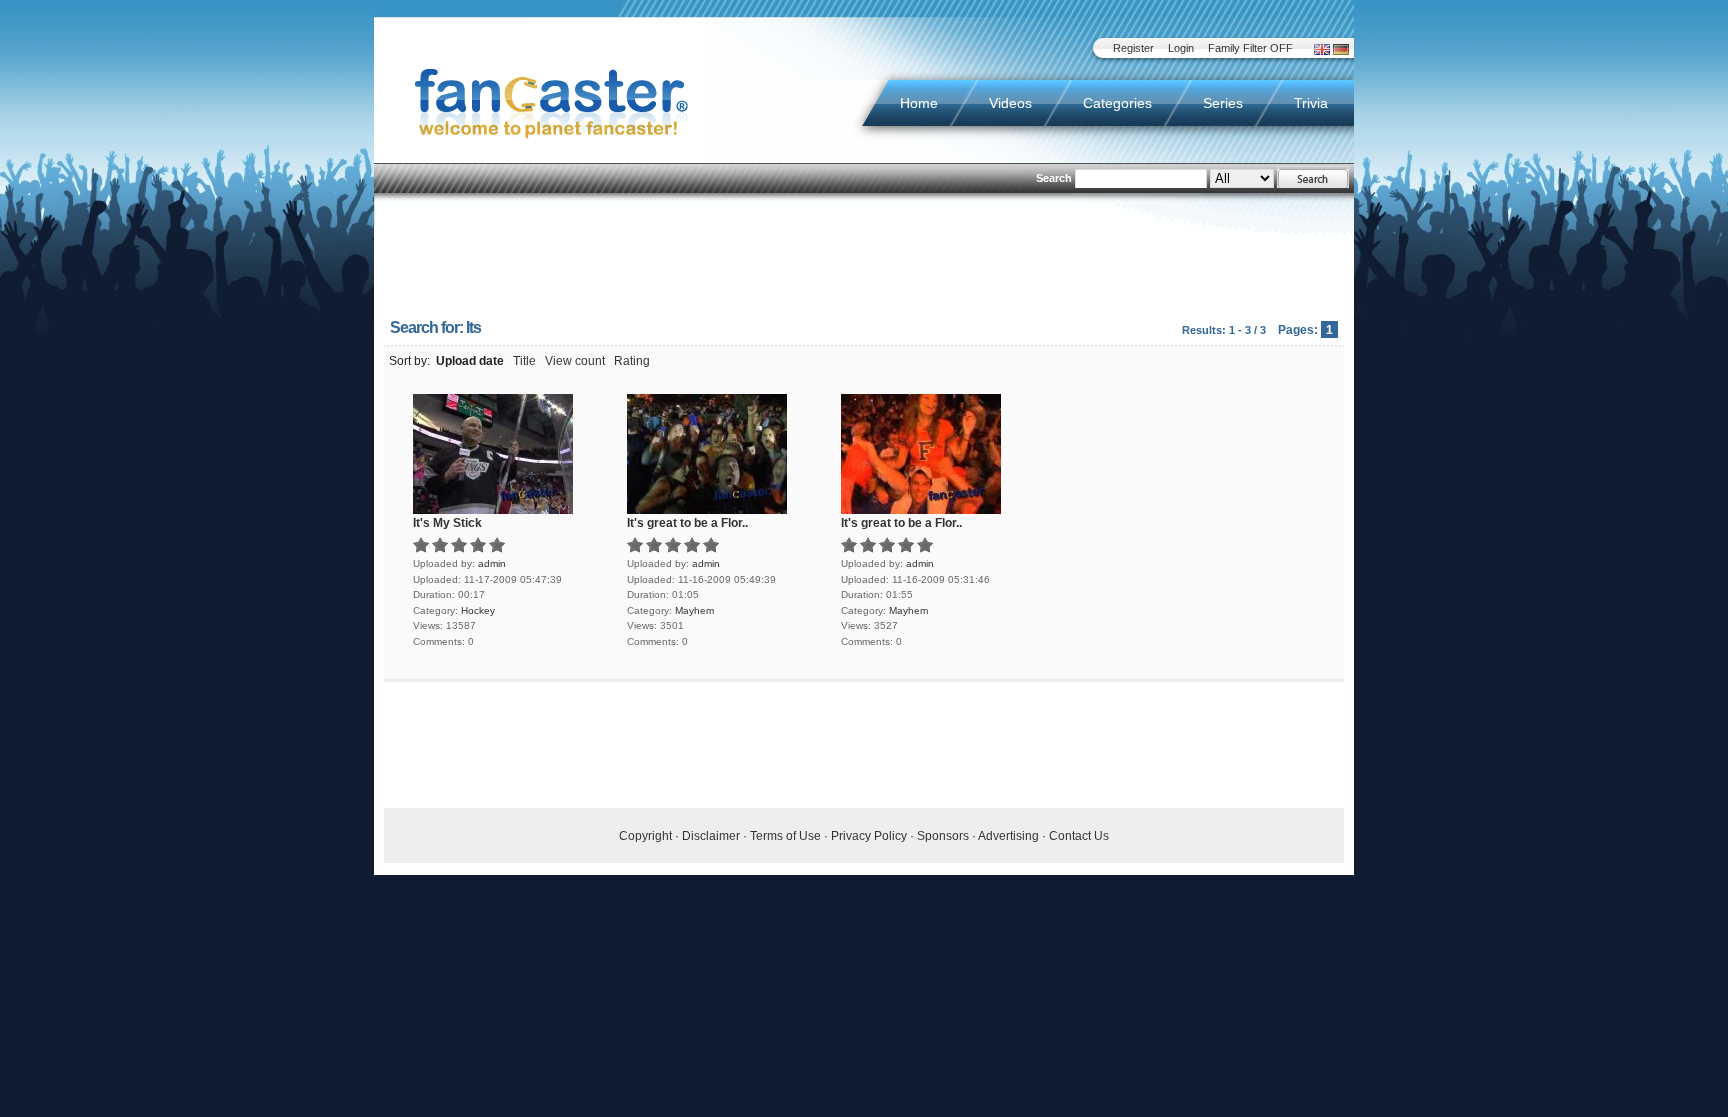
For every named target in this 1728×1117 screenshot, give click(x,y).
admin (492, 563)
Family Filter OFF (1250, 48)
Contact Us (1079, 836)
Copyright (645, 836)
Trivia (1311, 103)
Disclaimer (711, 836)
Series (1223, 103)
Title (524, 361)
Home (919, 103)
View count (575, 361)
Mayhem (694, 610)
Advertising (1008, 836)
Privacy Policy (869, 836)
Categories (1117, 103)
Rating (632, 361)
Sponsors (943, 836)
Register (1133, 48)
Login (1181, 48)
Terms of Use (785, 836)
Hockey (478, 610)
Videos (1010, 103)
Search (1054, 178)
